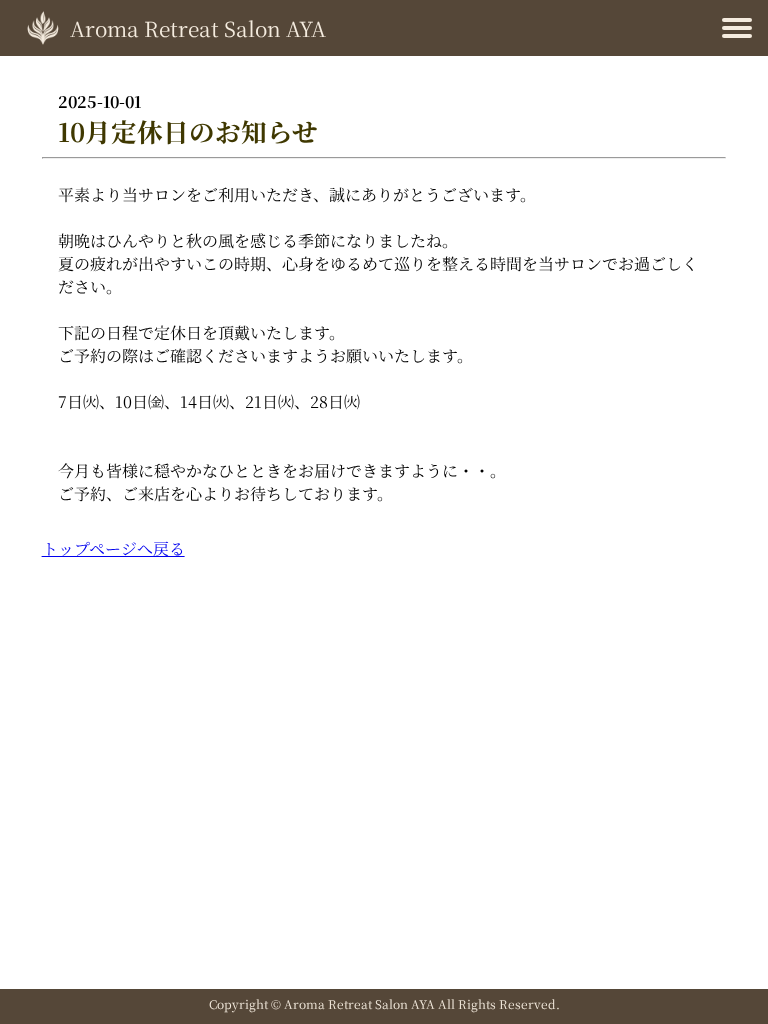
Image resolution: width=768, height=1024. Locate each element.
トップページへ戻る (113, 548)
